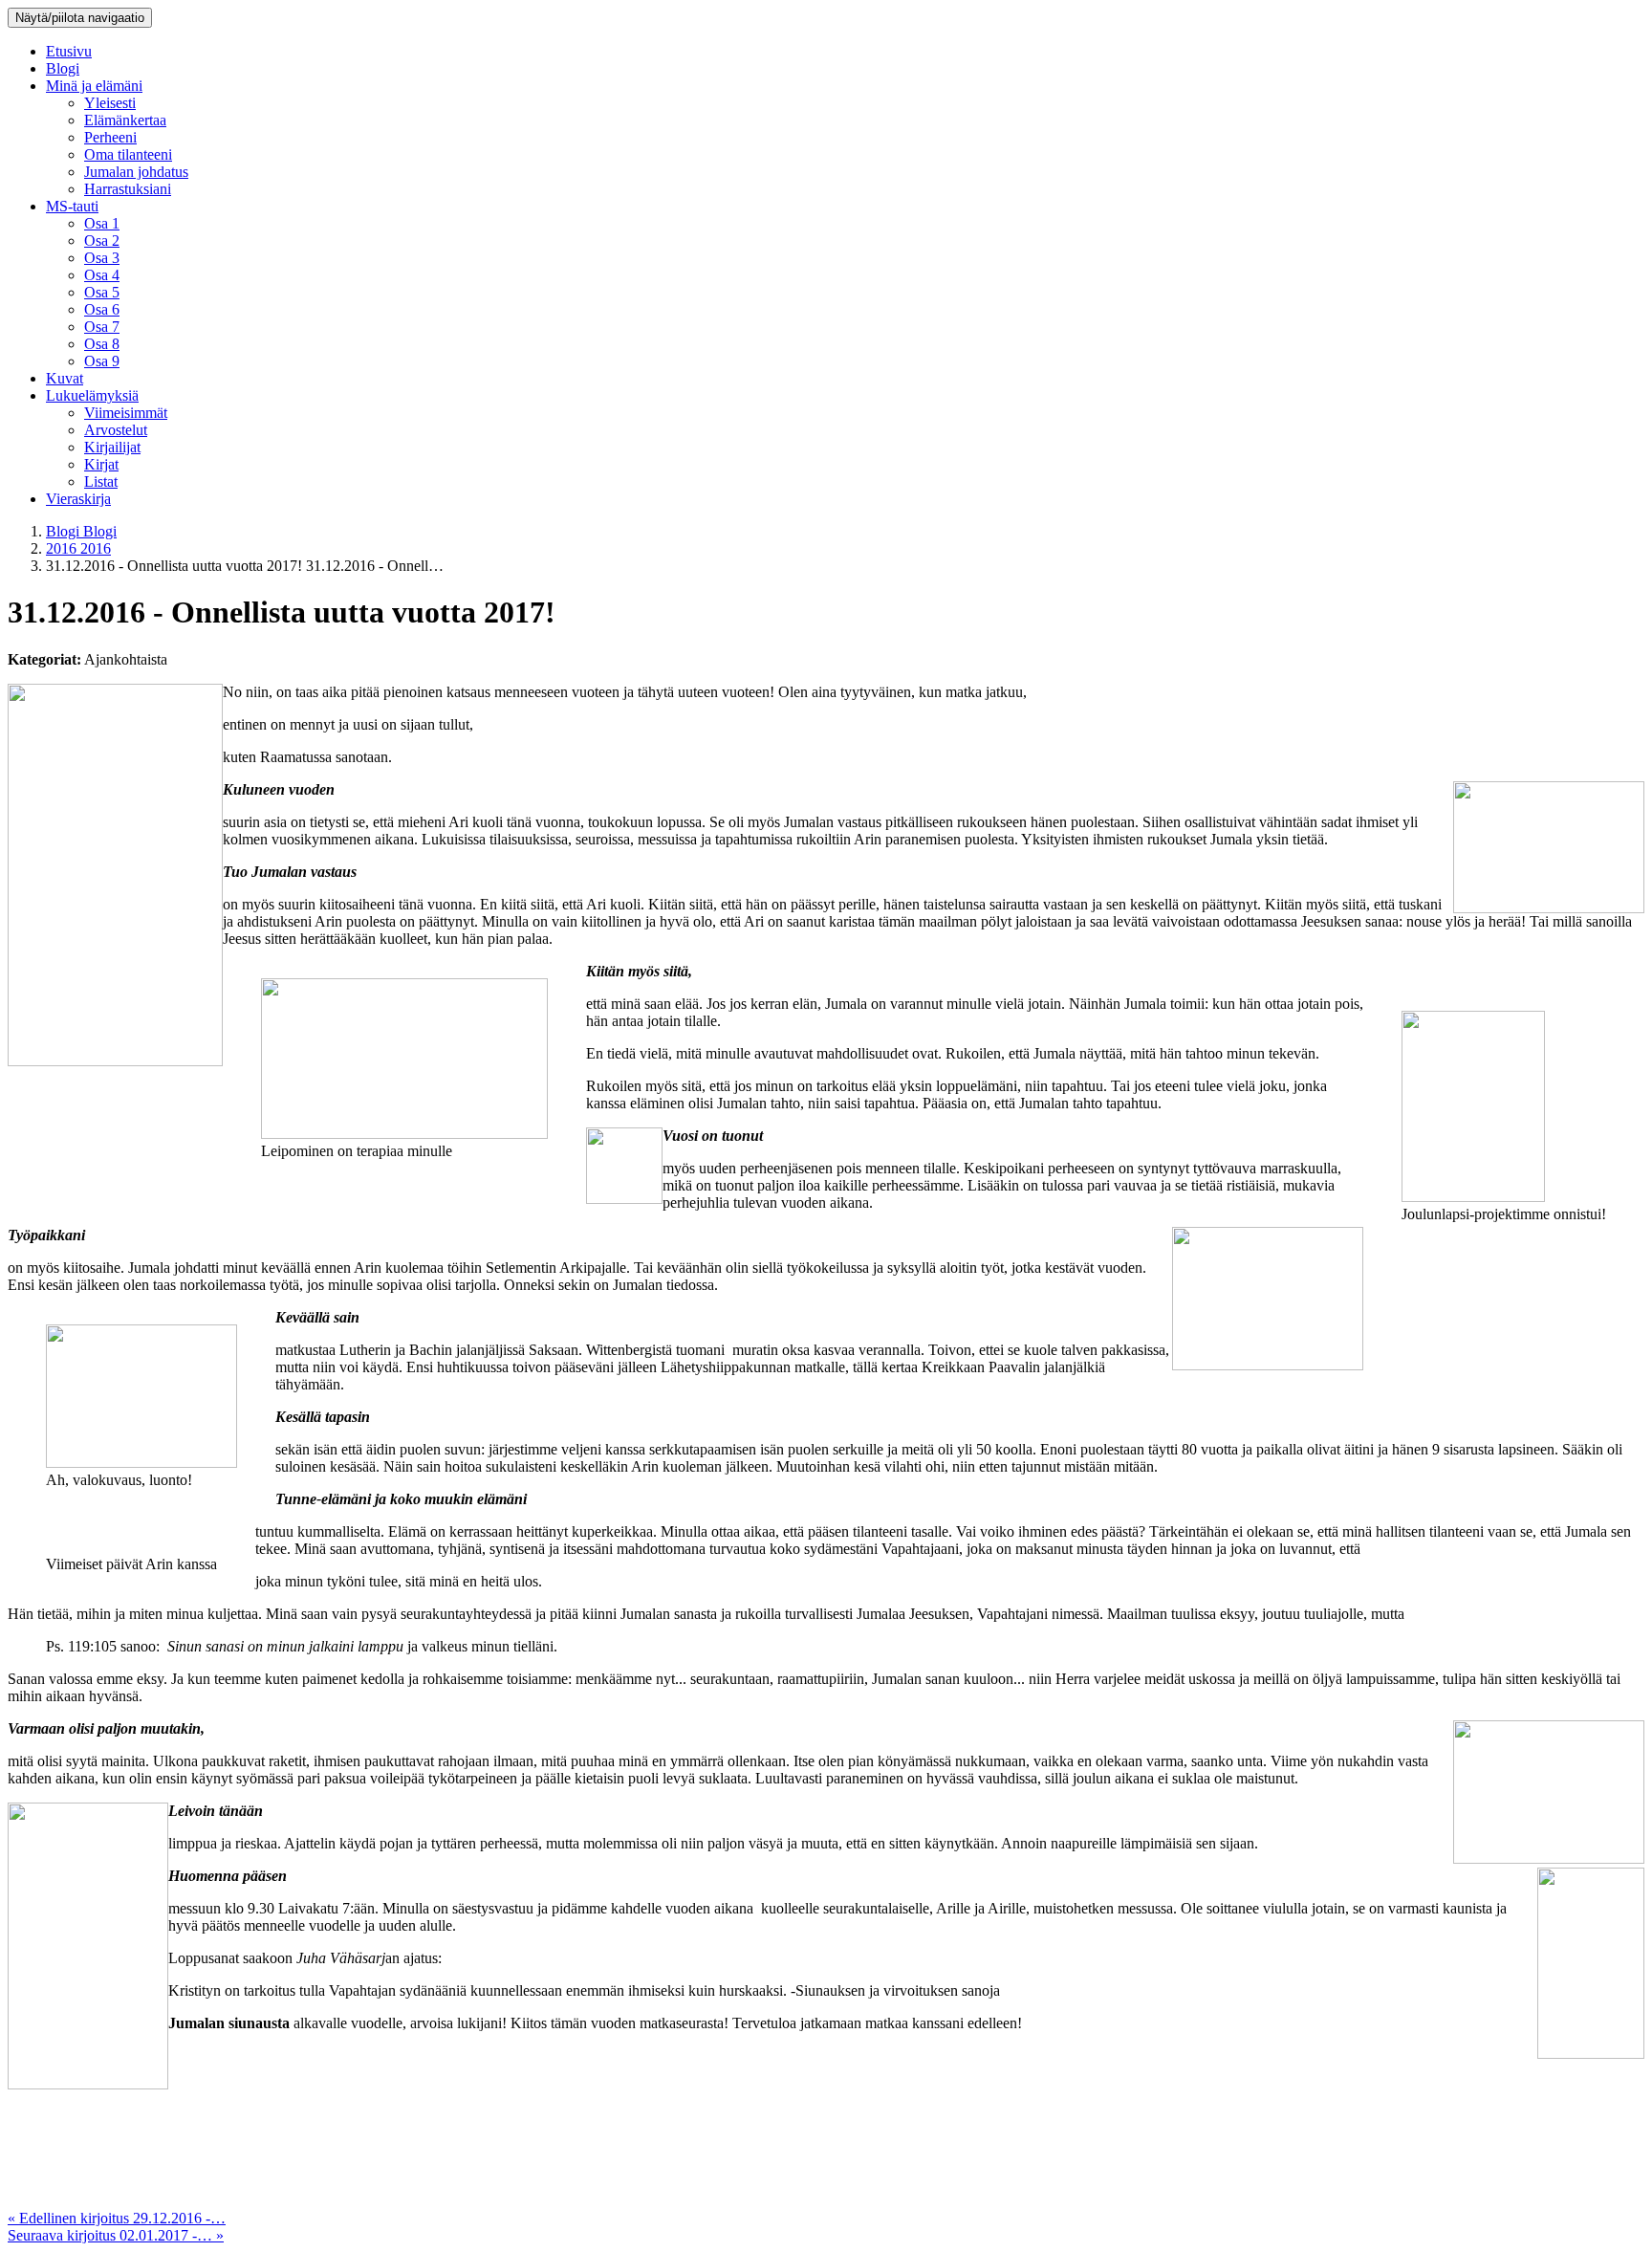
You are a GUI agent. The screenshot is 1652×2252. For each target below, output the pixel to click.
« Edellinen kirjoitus (117, 2218)
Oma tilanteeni (128, 154)
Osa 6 (102, 309)
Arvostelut (116, 430)
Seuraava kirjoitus (116, 2235)
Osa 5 (102, 292)
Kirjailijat (112, 447)
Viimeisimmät (126, 413)
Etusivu (69, 51)
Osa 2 (102, 241)
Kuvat (65, 378)
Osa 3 (102, 258)
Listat (101, 481)
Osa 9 (102, 361)
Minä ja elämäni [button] (94, 86)
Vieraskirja (78, 499)
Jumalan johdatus (136, 172)
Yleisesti (110, 103)
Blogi (63, 68)
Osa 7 (102, 327)
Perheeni (110, 137)
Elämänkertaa (125, 120)
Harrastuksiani (128, 189)
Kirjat (101, 464)
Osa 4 (102, 275)
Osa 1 (102, 223)
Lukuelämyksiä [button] (92, 395)
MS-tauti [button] (72, 206)
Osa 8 (102, 344)
